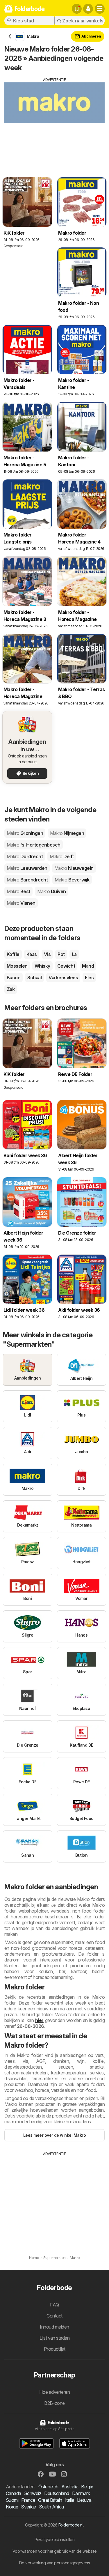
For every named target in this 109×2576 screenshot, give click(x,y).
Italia (70, 2500)
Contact (54, 2316)
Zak (11, 989)
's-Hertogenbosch (34, 845)
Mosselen (17, 966)
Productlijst (55, 2349)
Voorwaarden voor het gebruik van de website (54, 2551)
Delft (62, 856)
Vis (47, 954)
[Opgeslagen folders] (77, 9)
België (87, 2487)
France (28, 2500)
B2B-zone (54, 2403)
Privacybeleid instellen (54, 2539)
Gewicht (66, 966)
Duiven (52, 891)
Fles (89, 978)
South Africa (51, 2507)
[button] (88, 9)
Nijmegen (67, 833)
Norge (12, 2507)
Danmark (81, 2493)
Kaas (32, 954)
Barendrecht (27, 880)
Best (18, 891)
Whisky (42, 966)
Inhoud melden (54, 2327)
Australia (70, 2487)
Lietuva (84, 2500)
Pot (61, 954)
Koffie (13, 954)
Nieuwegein (74, 868)
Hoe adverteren (55, 2392)
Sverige (28, 2507)
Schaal (34, 978)
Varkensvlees (63, 978)
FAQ (54, 2305)
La (74, 954)
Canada (14, 2493)
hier (39, 2020)
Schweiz (33, 2493)
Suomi (12, 2500)
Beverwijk (72, 880)
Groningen (25, 833)
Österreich (48, 2487)
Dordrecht (25, 856)
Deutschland (57, 2493)
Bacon (14, 978)
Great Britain (50, 2500)
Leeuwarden (27, 868)
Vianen (21, 903)
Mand (88, 966)
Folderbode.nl (71, 2525)
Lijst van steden (55, 2338)
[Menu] (100, 9)
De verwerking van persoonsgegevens (55, 2563)
